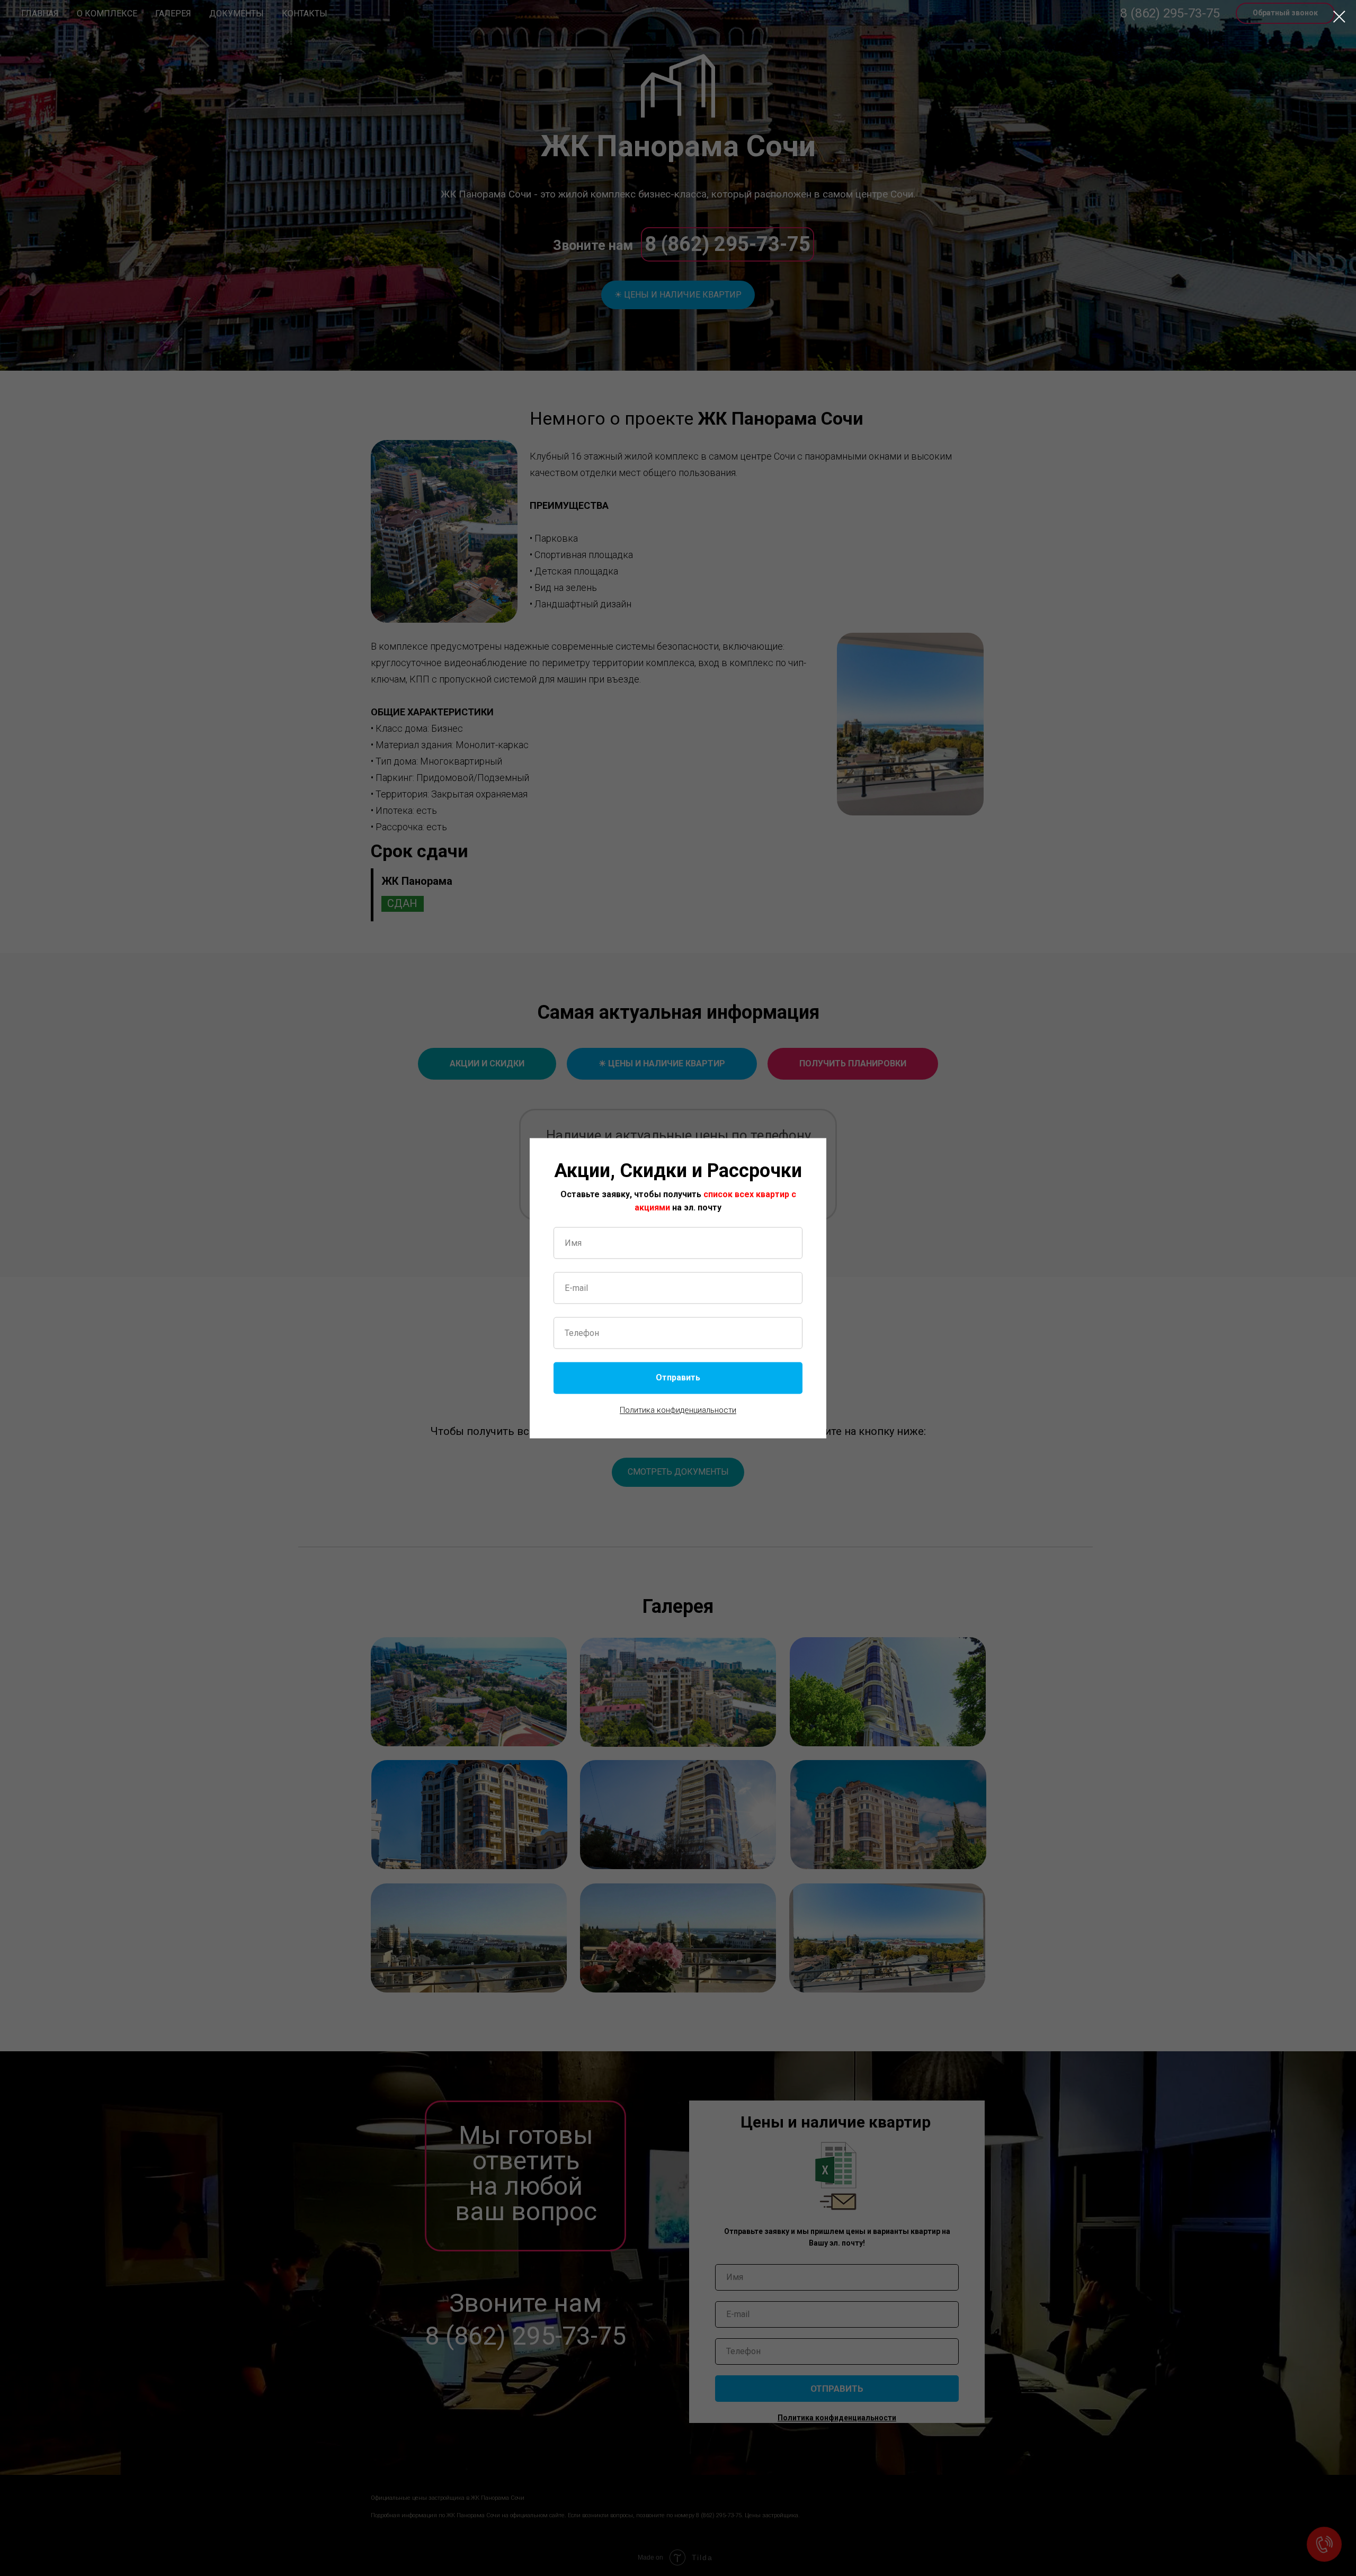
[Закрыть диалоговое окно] (1339, 17)
